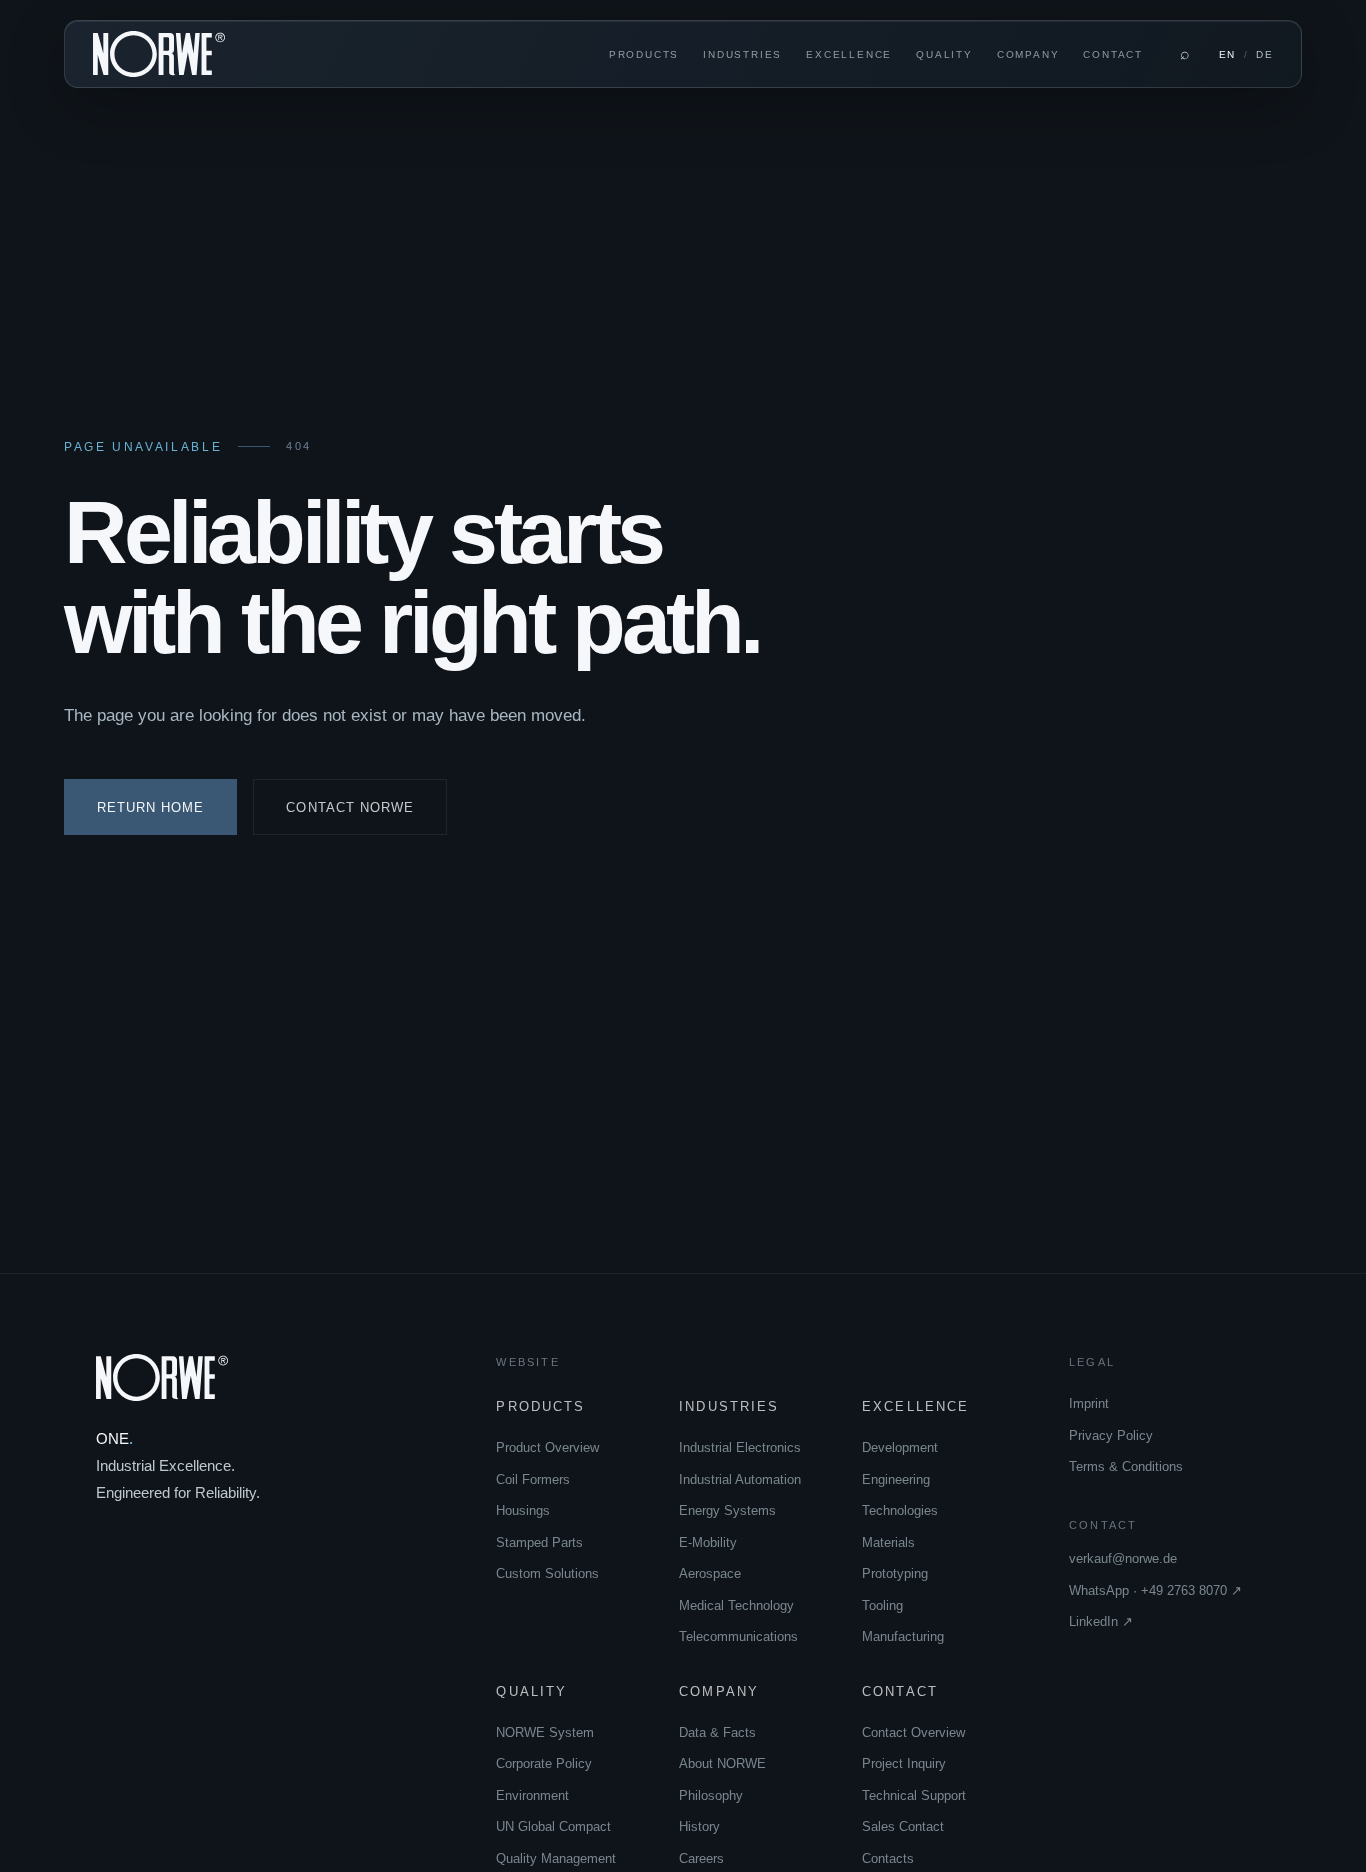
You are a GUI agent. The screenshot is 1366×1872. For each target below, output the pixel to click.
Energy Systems (727, 1510)
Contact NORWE (350, 807)
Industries (742, 54)
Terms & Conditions (1126, 1466)
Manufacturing (903, 1636)
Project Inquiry (904, 1763)
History (699, 1826)
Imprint (1089, 1403)
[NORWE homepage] (159, 54)
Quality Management (556, 1858)
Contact (1113, 54)
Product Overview (547, 1447)
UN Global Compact (553, 1826)
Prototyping (895, 1573)
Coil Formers (533, 1479)
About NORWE (722, 1763)
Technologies (900, 1510)
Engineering (896, 1479)
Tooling (882, 1605)
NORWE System (545, 1732)
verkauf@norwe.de (1123, 1558)
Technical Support (914, 1795)
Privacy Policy (1111, 1435)
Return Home (150, 807)
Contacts (888, 1858)
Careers (701, 1858)
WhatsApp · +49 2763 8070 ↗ (1155, 1590)
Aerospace (710, 1573)
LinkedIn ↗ (1101, 1621)
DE (1264, 54)
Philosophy (711, 1795)
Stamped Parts (539, 1542)
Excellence (849, 54)
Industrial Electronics (740, 1447)
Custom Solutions (547, 1573)
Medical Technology (736, 1605)
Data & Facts (717, 1732)
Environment (532, 1795)
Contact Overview (913, 1732)
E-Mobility (708, 1542)
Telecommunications (738, 1636)
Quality (944, 54)
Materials (888, 1542)
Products (644, 54)
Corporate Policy (544, 1763)
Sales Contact (903, 1826)
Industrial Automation (740, 1479)
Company (1028, 54)
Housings (523, 1510)
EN (1227, 54)
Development (900, 1447)
